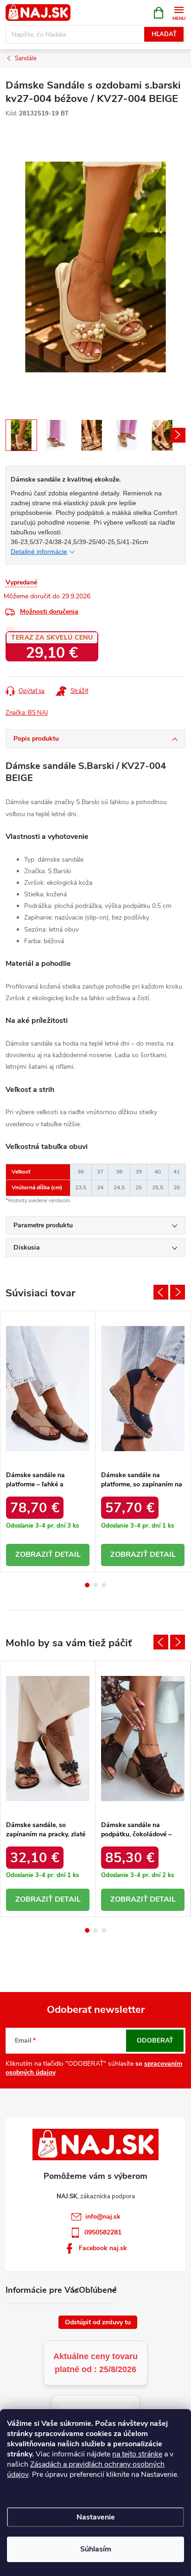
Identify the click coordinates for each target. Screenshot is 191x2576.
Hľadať (164, 34)
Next (178, 1292)
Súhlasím (96, 2549)
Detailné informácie (39, 552)
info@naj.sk (103, 2217)
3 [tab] (104, 1585)
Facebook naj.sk (103, 2248)
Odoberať (155, 2040)
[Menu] (179, 12)
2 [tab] (95, 1585)
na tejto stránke (137, 2454)
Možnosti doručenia (49, 612)
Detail (68, 1554)
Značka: (27, 713)
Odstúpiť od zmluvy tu (98, 2322)
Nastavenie (96, 2517)
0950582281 (103, 2232)
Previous (161, 1292)
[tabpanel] (48, 1441)
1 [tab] (87, 1585)
